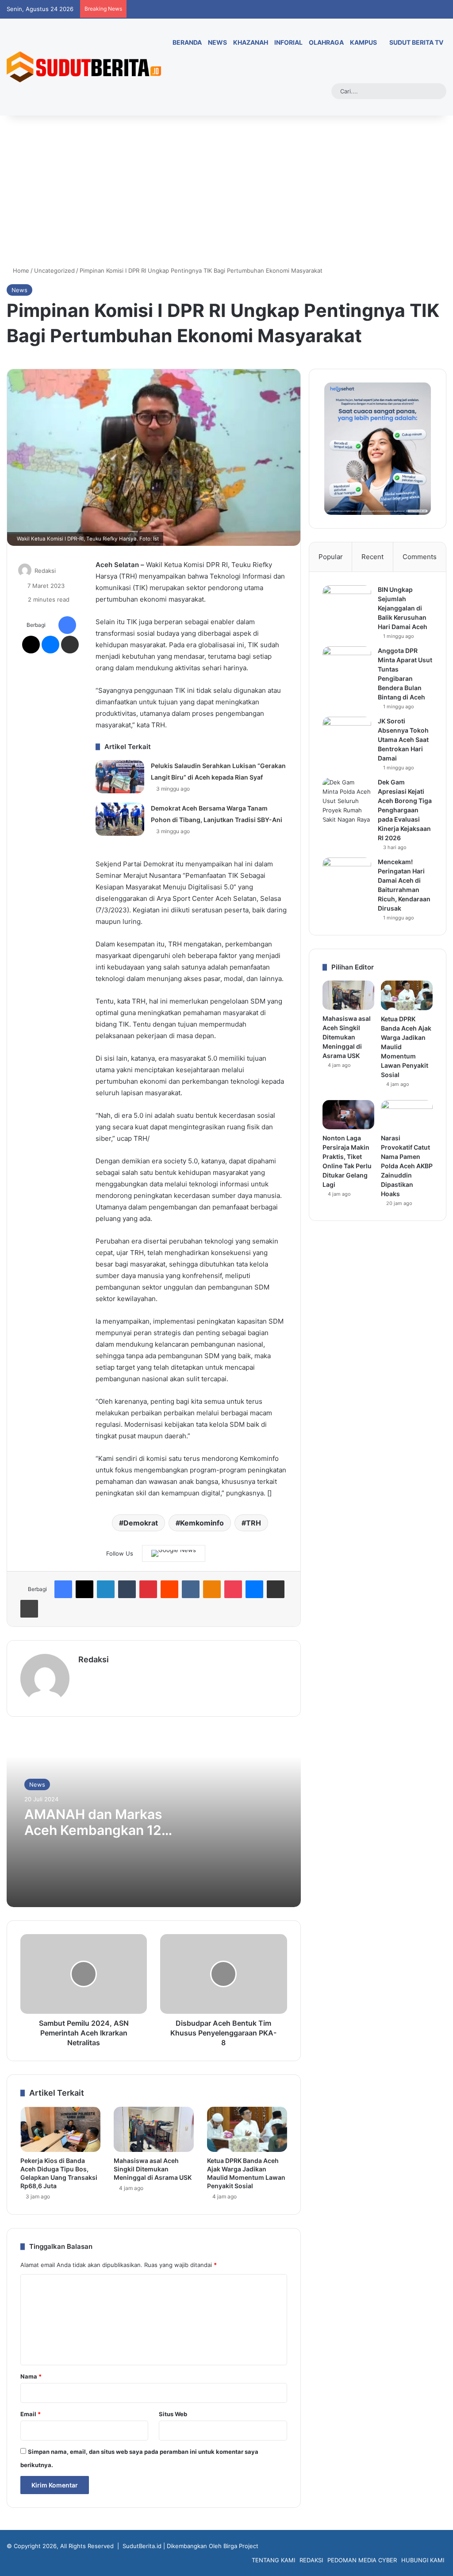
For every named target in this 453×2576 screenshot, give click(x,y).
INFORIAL (288, 42)
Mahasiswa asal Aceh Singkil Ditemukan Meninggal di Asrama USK (153, 2169)
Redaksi (45, 571)
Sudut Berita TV (416, 42)
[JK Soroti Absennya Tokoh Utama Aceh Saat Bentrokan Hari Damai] (347, 733)
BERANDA (186, 42)
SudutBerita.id (142, 2546)
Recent (372, 557)
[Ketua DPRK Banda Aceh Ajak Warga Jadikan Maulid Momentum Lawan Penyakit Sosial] (247, 2129)
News (19, 290)
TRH (253, 1523)
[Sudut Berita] (84, 67)
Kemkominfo (202, 1523)
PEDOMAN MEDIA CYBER (362, 2560)
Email (31, 2414)
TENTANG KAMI (273, 2560)
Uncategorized (54, 270)
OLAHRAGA (326, 42)
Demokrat (141, 1523)
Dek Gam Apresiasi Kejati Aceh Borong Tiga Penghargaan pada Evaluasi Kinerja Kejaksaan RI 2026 (405, 810)
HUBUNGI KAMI (423, 2560)
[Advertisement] (226, 191)
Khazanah (251, 42)
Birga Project (241, 2546)
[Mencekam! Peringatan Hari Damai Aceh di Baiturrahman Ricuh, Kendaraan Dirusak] (347, 874)
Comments (420, 557)
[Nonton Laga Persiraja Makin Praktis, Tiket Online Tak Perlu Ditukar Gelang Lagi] (348, 1115)
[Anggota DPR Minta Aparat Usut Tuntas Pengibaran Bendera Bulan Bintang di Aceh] (347, 663)
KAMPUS (363, 42)
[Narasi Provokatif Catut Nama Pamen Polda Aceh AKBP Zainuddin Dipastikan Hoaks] (407, 1115)
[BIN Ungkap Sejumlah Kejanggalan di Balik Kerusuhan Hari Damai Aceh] (347, 602)
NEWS (217, 42)
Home (20, 270)
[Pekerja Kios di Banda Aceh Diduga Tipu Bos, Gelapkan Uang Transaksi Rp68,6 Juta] (60, 2129)
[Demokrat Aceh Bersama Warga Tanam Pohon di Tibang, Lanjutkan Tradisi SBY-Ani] (120, 819)
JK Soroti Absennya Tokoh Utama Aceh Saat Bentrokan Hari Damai (403, 740)
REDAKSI (311, 2560)
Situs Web (173, 2414)
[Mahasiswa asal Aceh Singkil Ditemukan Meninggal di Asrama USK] (154, 2129)
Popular (331, 557)
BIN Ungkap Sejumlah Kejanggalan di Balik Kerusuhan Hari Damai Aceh (403, 608)
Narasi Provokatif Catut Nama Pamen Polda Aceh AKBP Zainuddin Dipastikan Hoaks (407, 1166)
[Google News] (174, 1553)
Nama (31, 2376)
